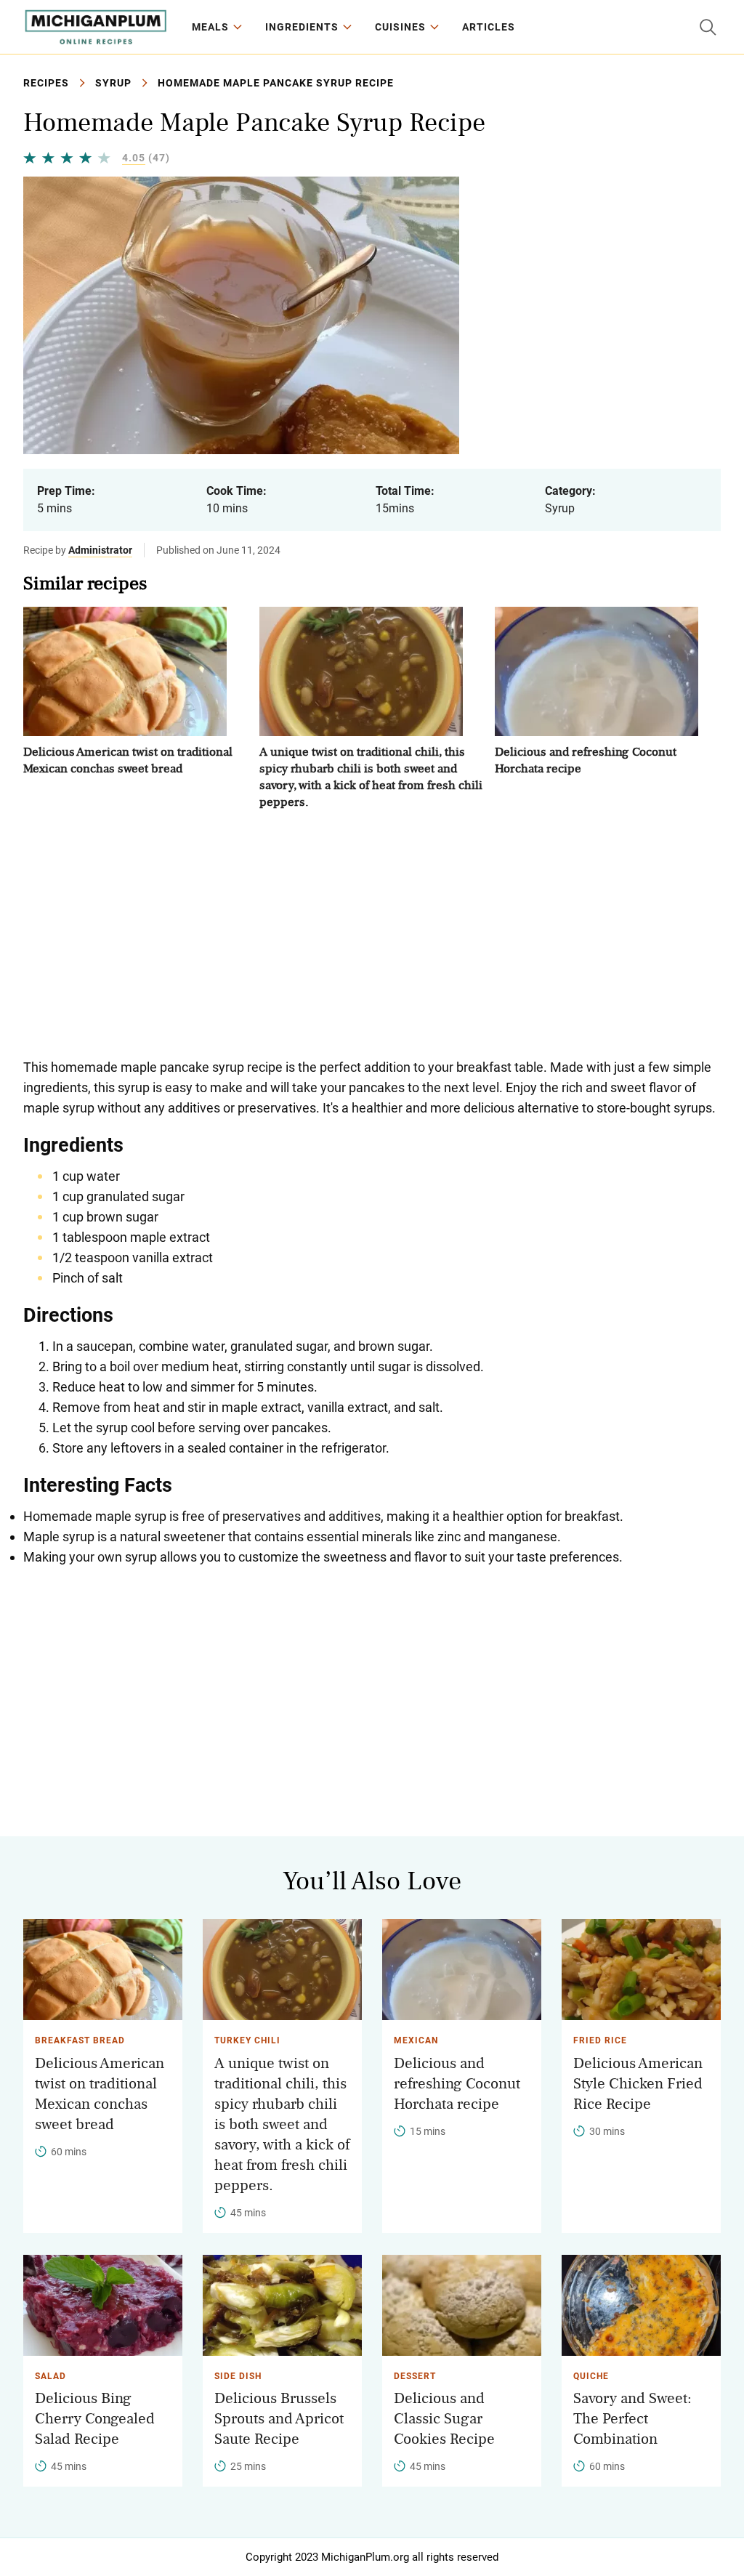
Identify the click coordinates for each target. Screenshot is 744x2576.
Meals (210, 27)
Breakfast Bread (80, 2040)
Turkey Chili (247, 2040)
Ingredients (302, 27)
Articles (489, 27)
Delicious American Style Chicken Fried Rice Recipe (638, 2084)
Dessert (415, 2376)
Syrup (113, 83)
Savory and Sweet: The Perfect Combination (632, 2419)
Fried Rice (600, 2040)
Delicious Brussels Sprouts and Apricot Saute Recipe (279, 2419)
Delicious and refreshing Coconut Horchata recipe (457, 2084)
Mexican (416, 2040)
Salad (50, 2376)
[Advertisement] (372, 934)
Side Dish (238, 2376)
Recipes (46, 83)
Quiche (591, 2376)
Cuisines (400, 27)
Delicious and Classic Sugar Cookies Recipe (444, 2419)
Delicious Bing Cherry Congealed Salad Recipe (95, 2419)
